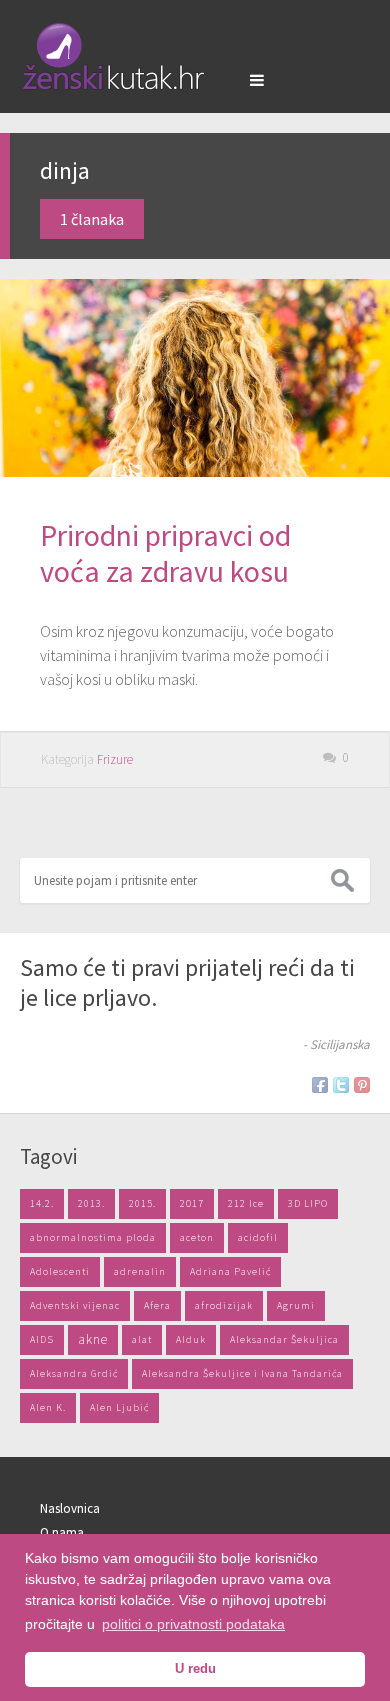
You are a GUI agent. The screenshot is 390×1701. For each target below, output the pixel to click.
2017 (192, 1203)
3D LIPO (308, 1203)
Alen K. (48, 1407)
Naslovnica (70, 1508)
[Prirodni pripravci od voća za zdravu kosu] (195, 378)
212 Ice (246, 1203)
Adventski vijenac (75, 1305)
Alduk (191, 1339)
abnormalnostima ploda (93, 1237)
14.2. (42, 1203)
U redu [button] (195, 1669)
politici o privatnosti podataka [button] (193, 1624)
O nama (62, 1532)
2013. (91, 1203)
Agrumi (296, 1305)
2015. (142, 1203)
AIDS (42, 1339)
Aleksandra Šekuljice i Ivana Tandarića (242, 1373)
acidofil (258, 1237)
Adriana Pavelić (230, 1271)
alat (142, 1339)
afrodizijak (224, 1305)
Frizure (115, 759)
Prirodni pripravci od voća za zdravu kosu (165, 553)
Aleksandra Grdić (74, 1373)
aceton (197, 1237)
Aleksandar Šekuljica (284, 1339)
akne (93, 1339)
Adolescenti (60, 1271)
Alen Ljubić (119, 1407)
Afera (157, 1305)
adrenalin (140, 1271)
